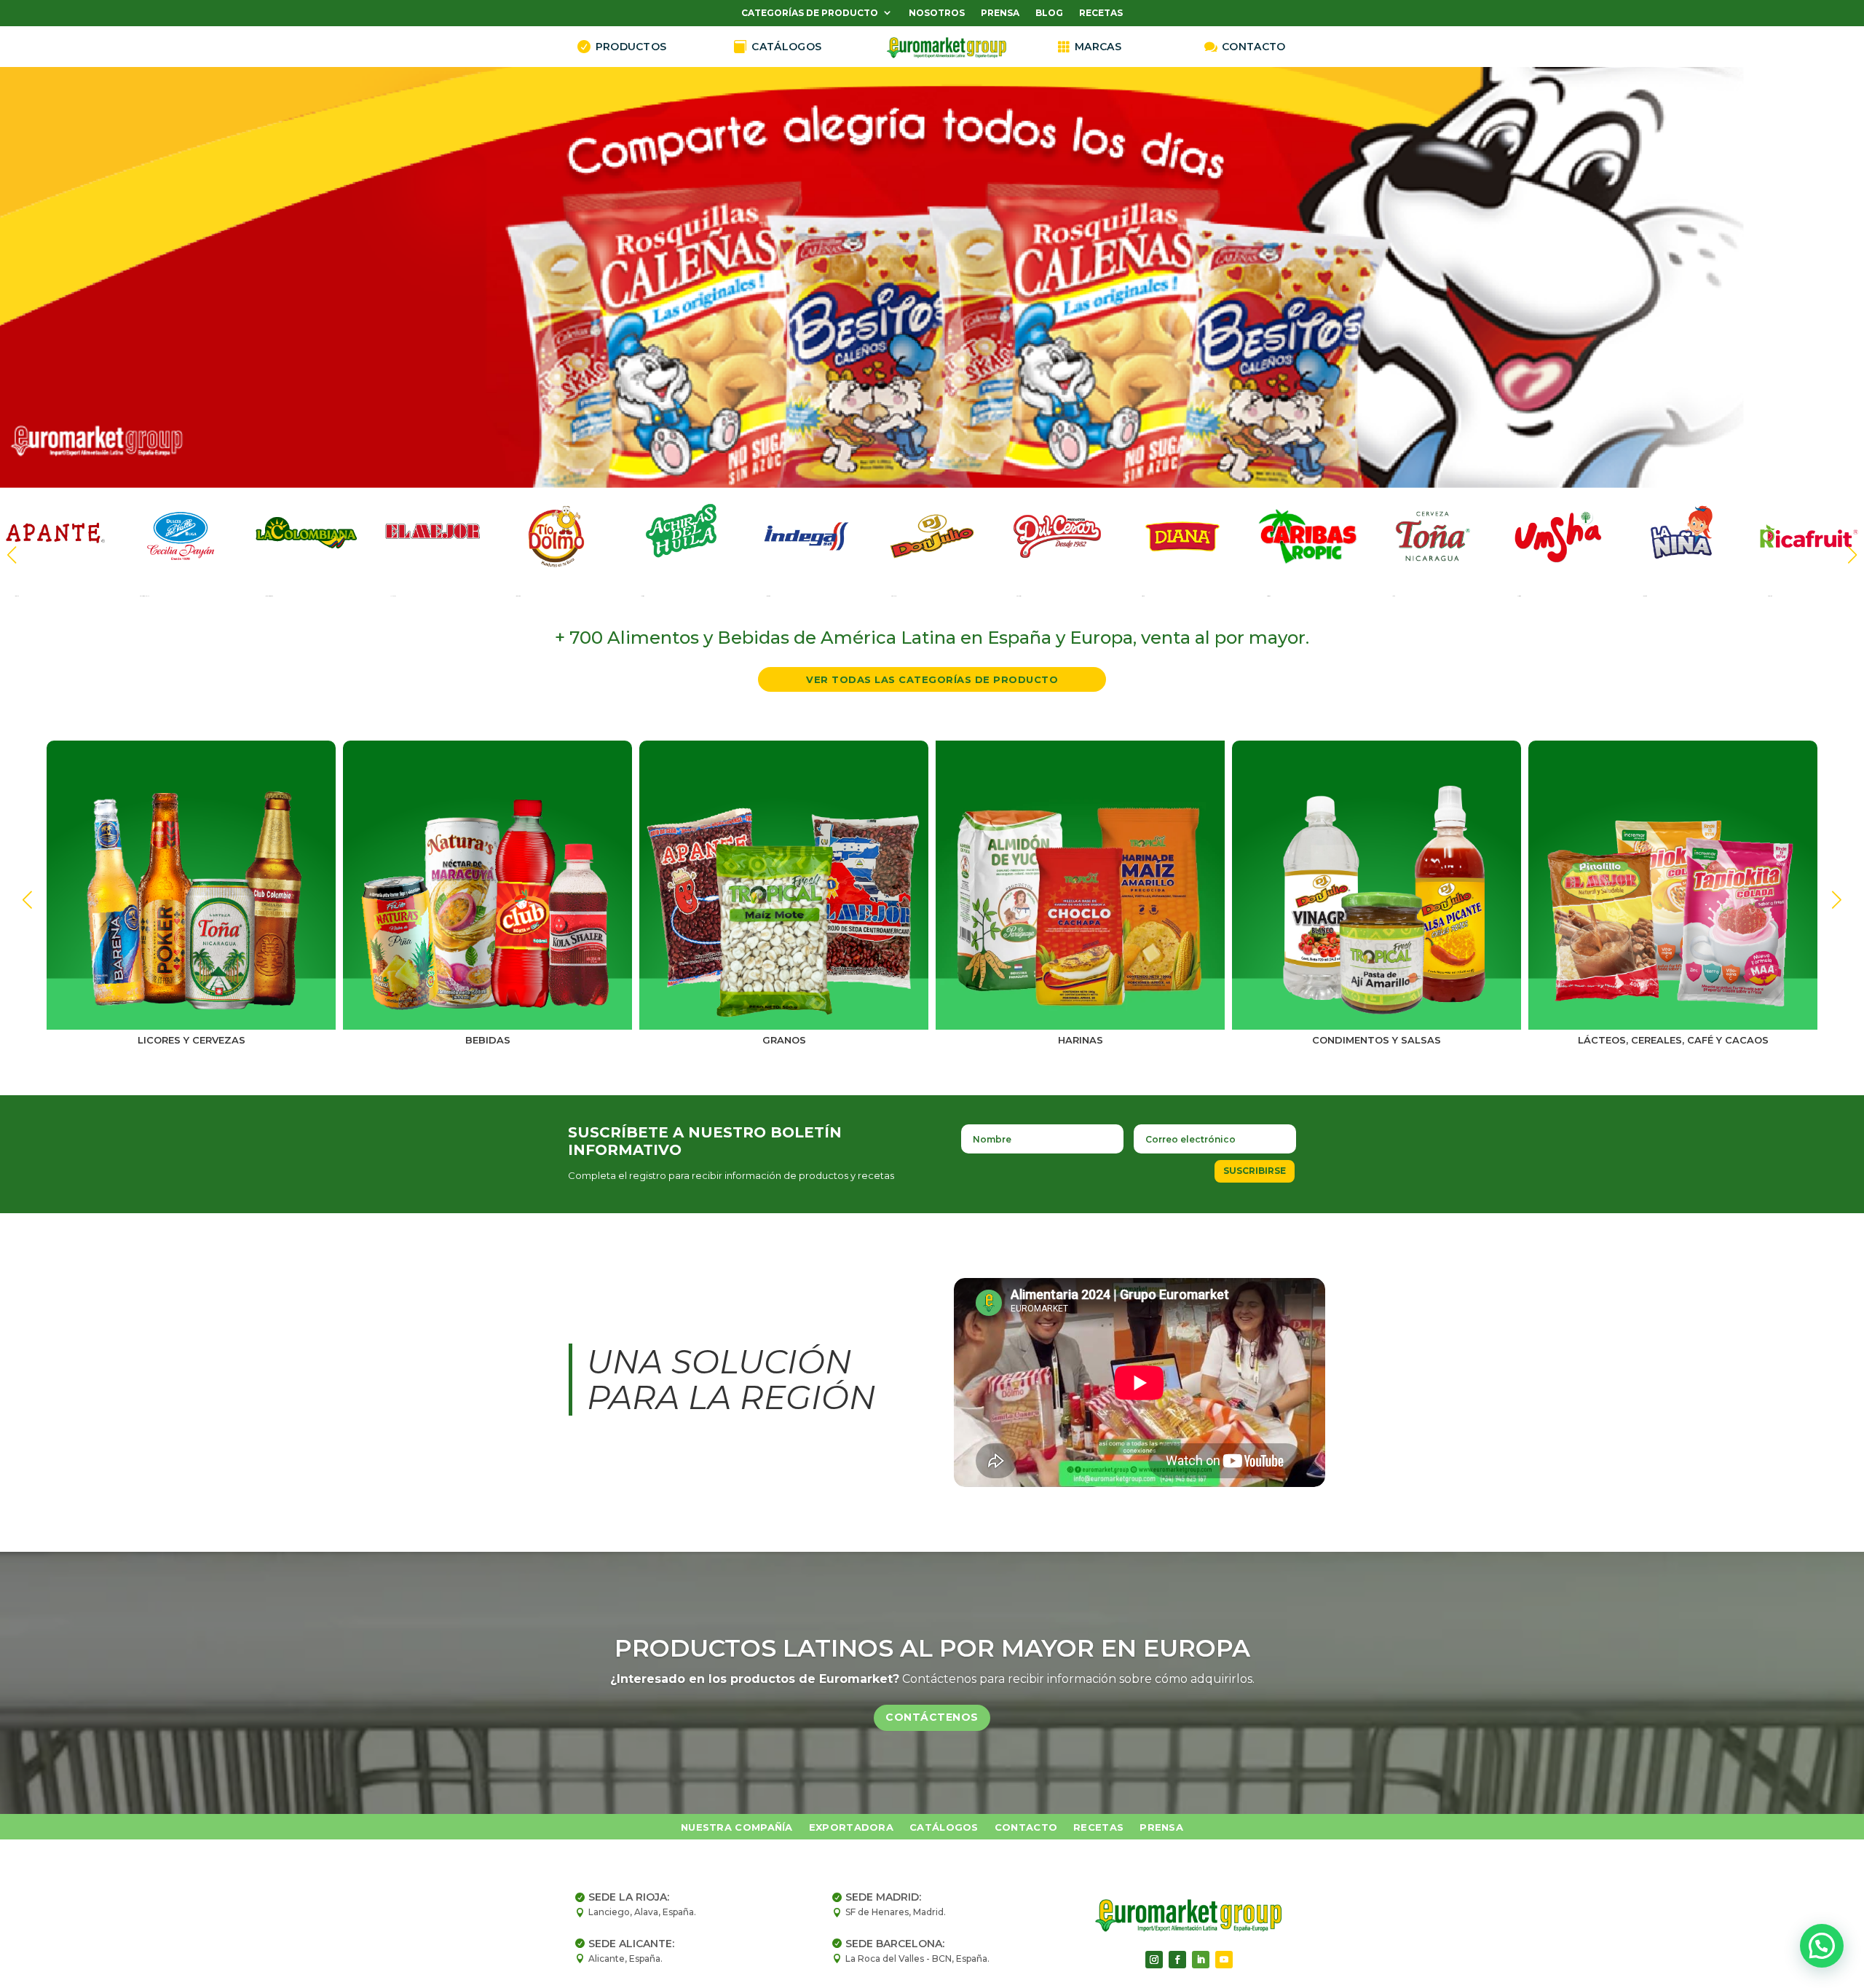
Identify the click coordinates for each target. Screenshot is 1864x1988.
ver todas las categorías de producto (932, 679)
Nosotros (937, 13)
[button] (1852, 555)
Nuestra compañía (737, 1827)
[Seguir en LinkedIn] (1201, 1960)
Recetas (1101, 13)
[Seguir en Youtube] (1224, 1960)
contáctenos (932, 1716)
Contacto (1026, 1827)
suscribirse (1255, 1171)
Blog (1049, 13)
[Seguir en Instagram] (1154, 1960)
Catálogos (944, 1827)
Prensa (1000, 13)
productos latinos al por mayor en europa (932, 1648)
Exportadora (851, 1827)
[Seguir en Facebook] (1177, 1960)
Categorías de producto (810, 13)
